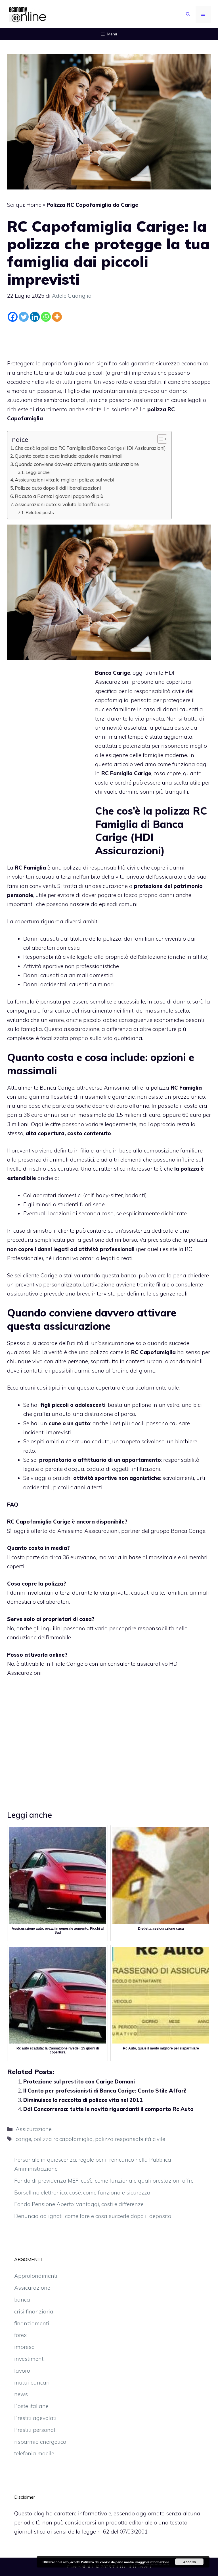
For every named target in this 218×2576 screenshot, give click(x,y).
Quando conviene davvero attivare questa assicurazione (77, 464)
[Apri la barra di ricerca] (188, 14)
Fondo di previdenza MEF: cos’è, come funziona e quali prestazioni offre (104, 2181)
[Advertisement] (109, 339)
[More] (57, 317)
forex (20, 2335)
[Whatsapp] (46, 317)
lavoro (22, 2371)
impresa (25, 2347)
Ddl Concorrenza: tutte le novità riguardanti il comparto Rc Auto (108, 2109)
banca (22, 2300)
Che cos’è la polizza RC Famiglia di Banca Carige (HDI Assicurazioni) (90, 448)
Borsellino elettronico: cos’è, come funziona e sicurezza (82, 2193)
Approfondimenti (36, 2276)
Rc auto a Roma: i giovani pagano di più (59, 496)
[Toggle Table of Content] (159, 439)
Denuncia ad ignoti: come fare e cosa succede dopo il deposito (93, 2216)
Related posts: (40, 512)
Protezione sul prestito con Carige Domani (79, 2081)
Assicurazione (34, 2129)
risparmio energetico (40, 2442)
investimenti (30, 2359)
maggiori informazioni (152, 2562)
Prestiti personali (35, 2430)
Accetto (189, 2562)
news (21, 2394)
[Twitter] (24, 317)
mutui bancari (32, 2383)
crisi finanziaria (34, 2311)
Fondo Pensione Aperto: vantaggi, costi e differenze (79, 2204)
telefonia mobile (34, 2453)
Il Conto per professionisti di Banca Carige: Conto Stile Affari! (105, 2091)
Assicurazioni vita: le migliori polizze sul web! (64, 480)
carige (23, 2139)
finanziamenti (32, 2323)
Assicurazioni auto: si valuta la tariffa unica (62, 504)
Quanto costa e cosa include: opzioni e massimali (69, 456)
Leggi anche (38, 472)
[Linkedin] (35, 317)
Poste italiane (31, 2406)
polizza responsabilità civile (130, 2139)
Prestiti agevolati (35, 2418)
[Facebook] (13, 317)
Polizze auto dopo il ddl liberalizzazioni (58, 488)
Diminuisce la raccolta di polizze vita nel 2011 (83, 2100)
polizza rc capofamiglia (63, 2139)
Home (34, 205)
